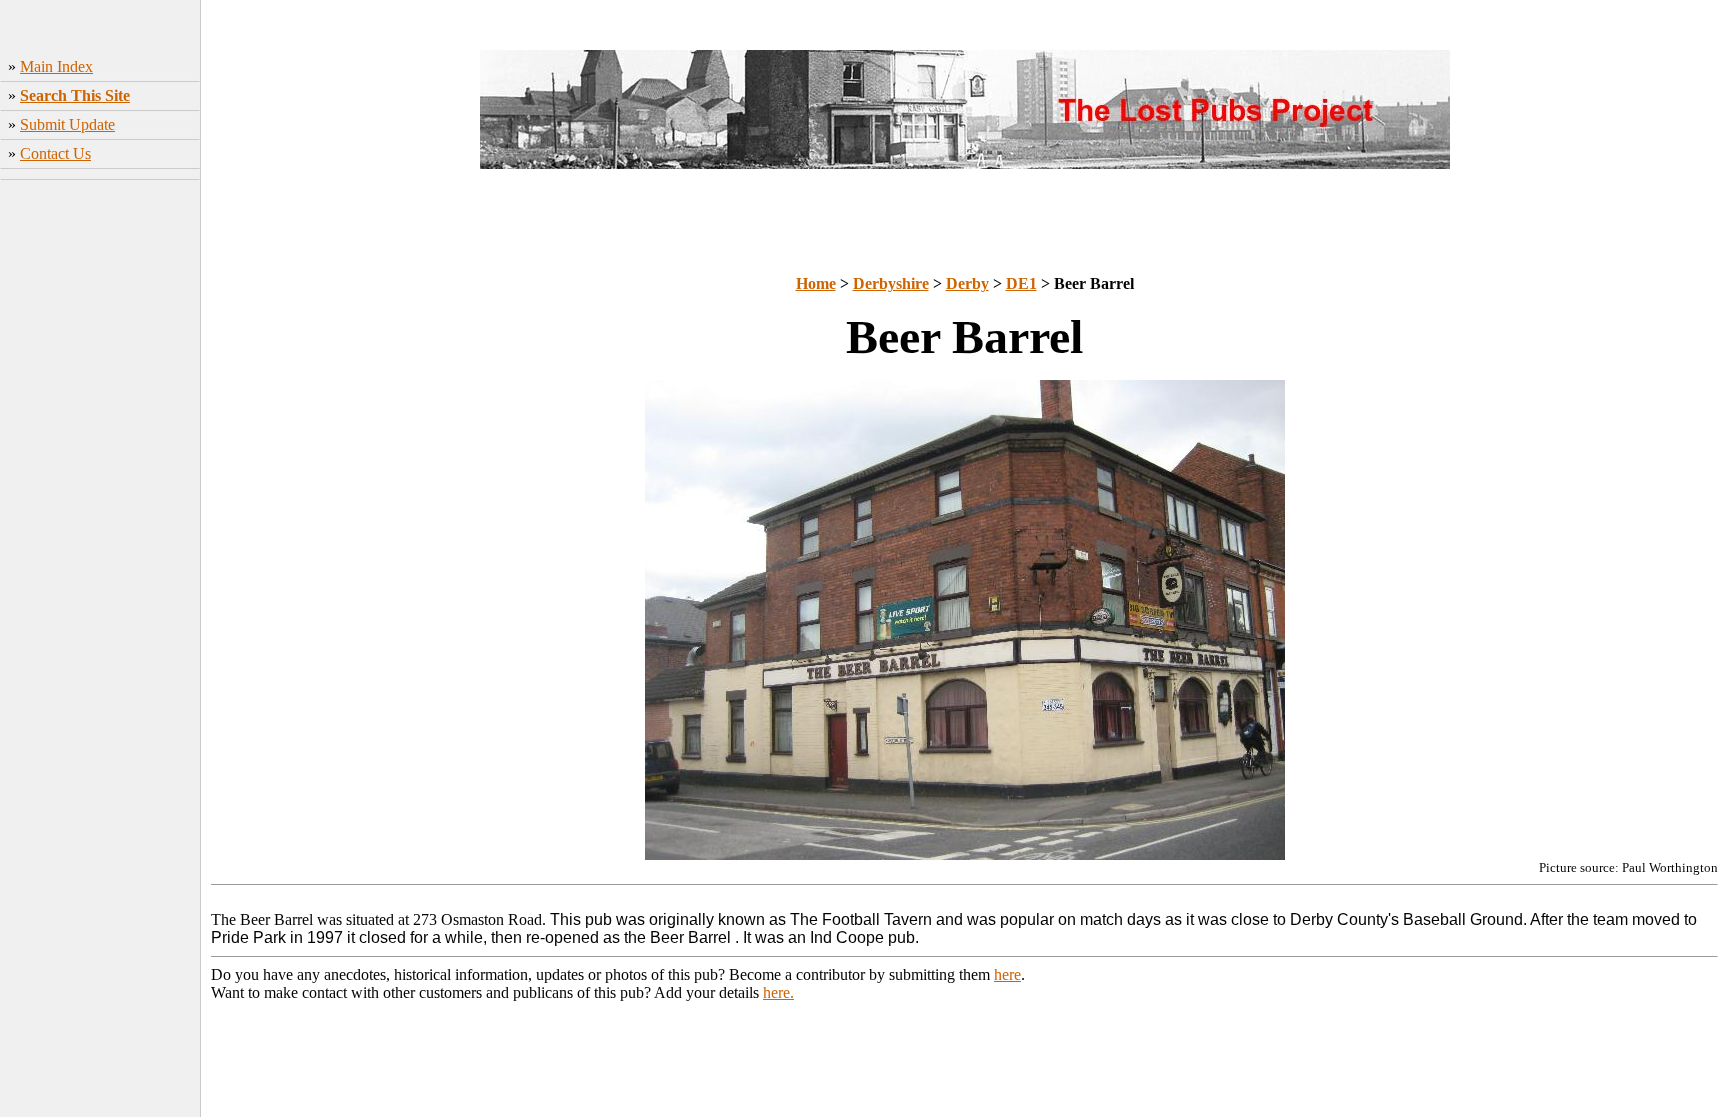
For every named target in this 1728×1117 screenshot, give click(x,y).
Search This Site (75, 95)
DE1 (1021, 283)
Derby (967, 283)
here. (778, 992)
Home (816, 283)
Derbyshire (891, 283)
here (1007, 974)
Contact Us (55, 153)
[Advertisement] (100, 485)
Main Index (56, 66)
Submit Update (67, 124)
